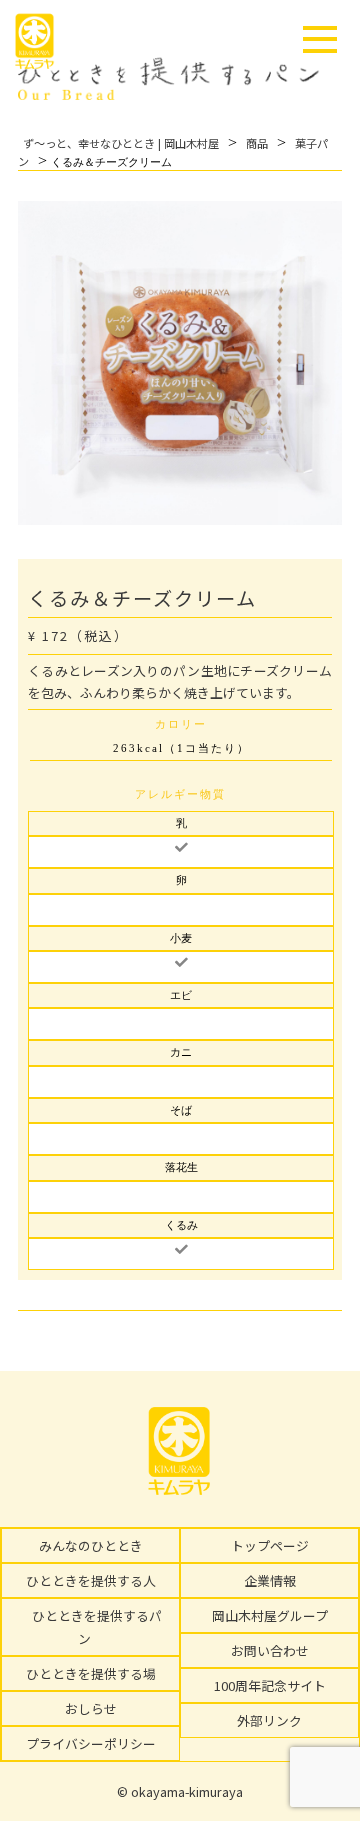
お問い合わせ (270, 1650)
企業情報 (270, 1580)
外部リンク (269, 1720)
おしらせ (91, 1708)
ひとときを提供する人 (91, 1580)
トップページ (270, 1545)
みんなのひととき (91, 1545)
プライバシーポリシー (91, 1743)
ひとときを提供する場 (91, 1673)
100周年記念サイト (270, 1685)
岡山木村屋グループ (270, 1615)
